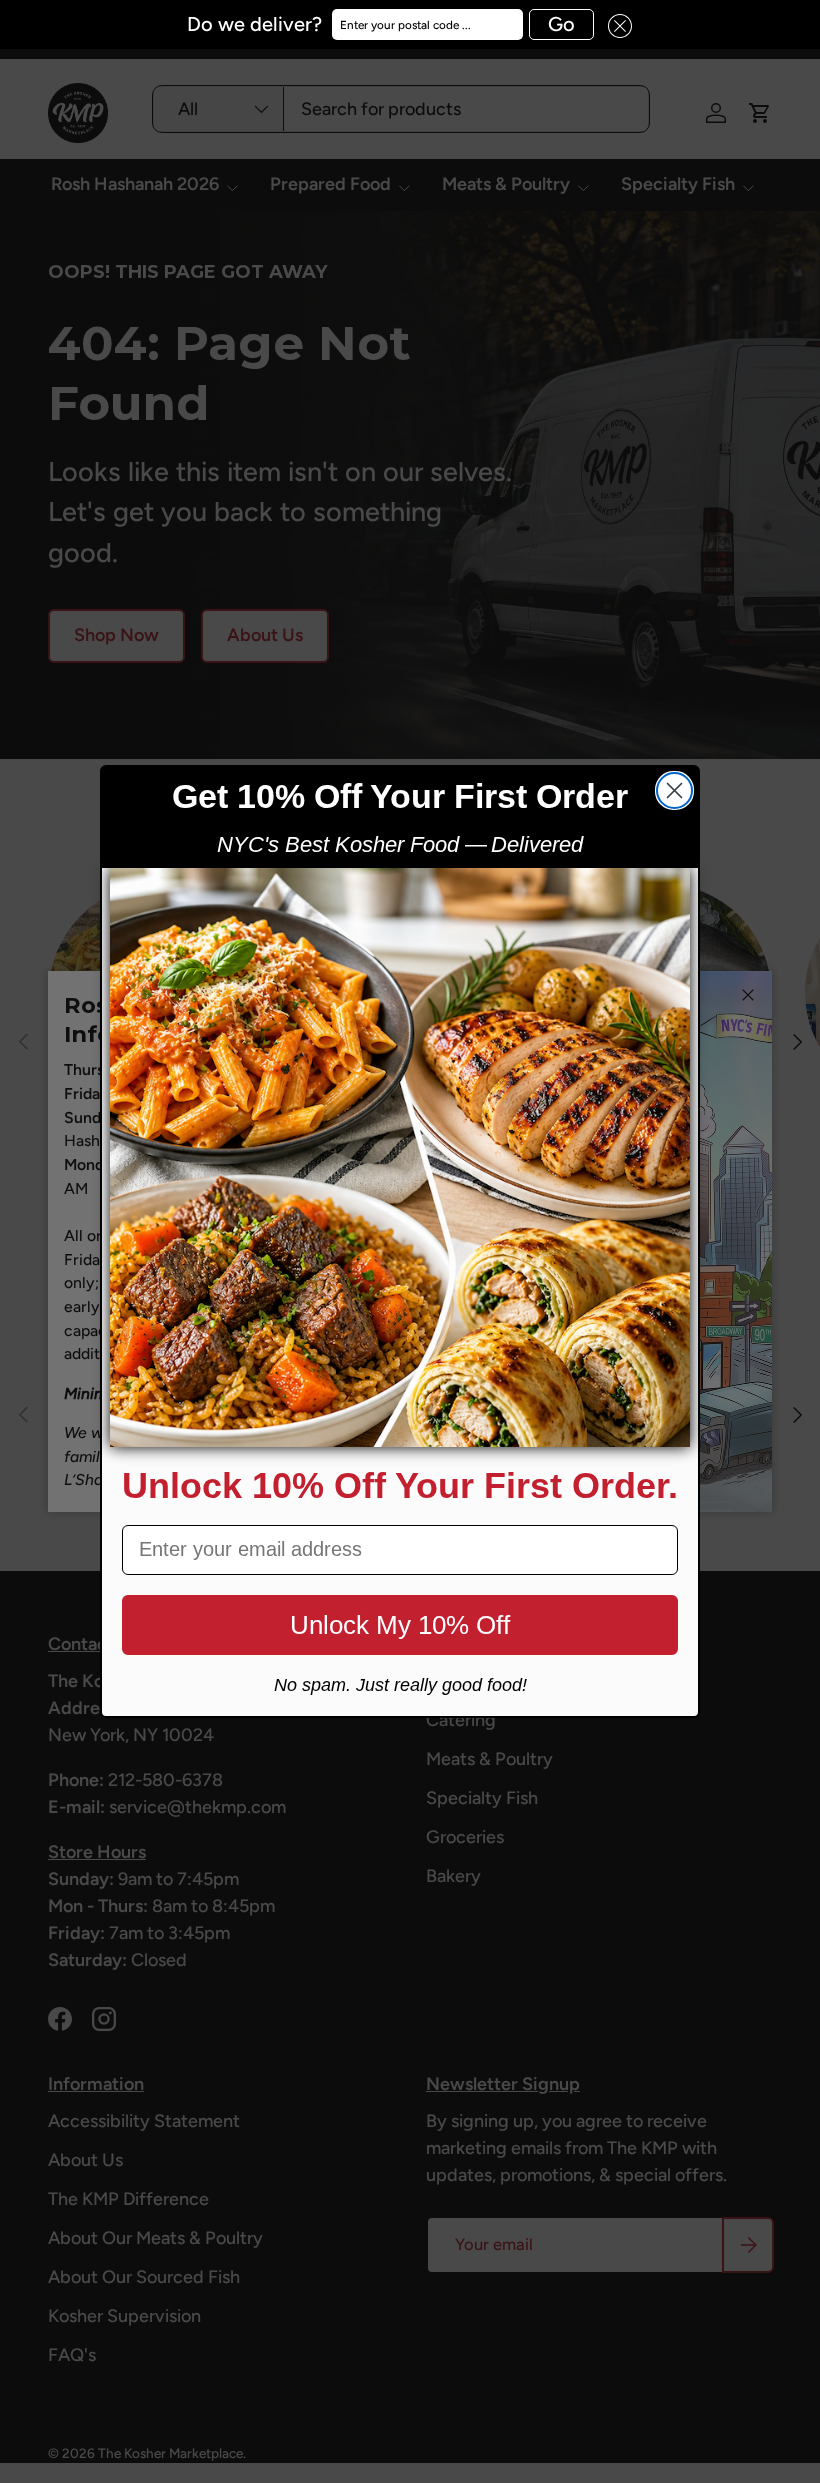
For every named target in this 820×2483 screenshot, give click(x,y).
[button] (613, 24)
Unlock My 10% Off (400, 1625)
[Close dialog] (674, 790)
